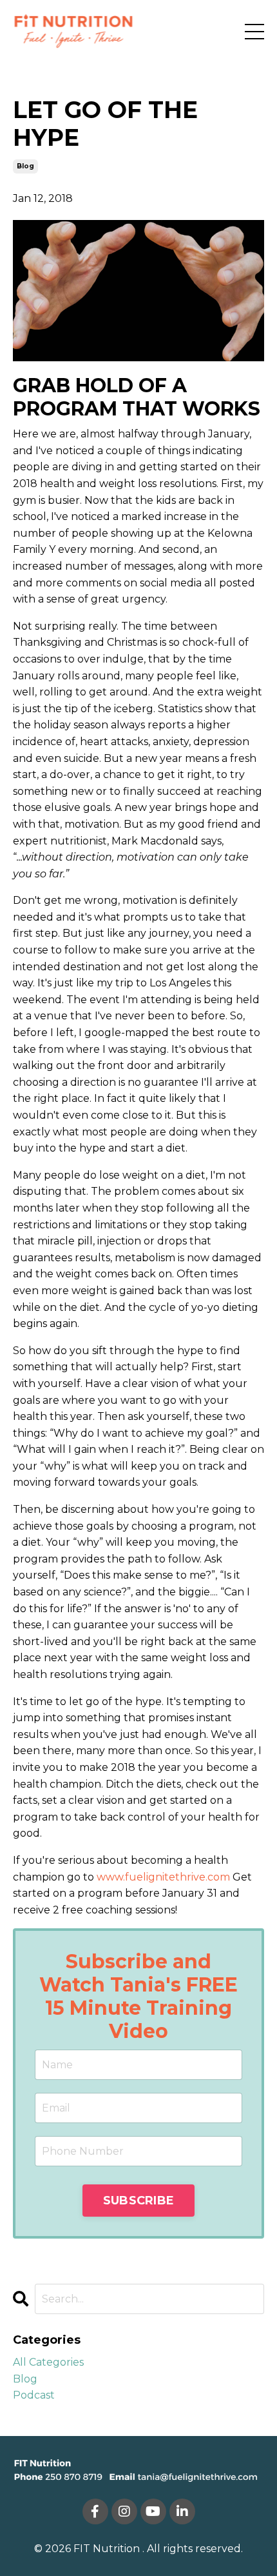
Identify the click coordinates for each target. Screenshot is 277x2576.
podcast (34, 2395)
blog (25, 166)
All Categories (48, 2362)
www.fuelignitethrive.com (163, 1877)
